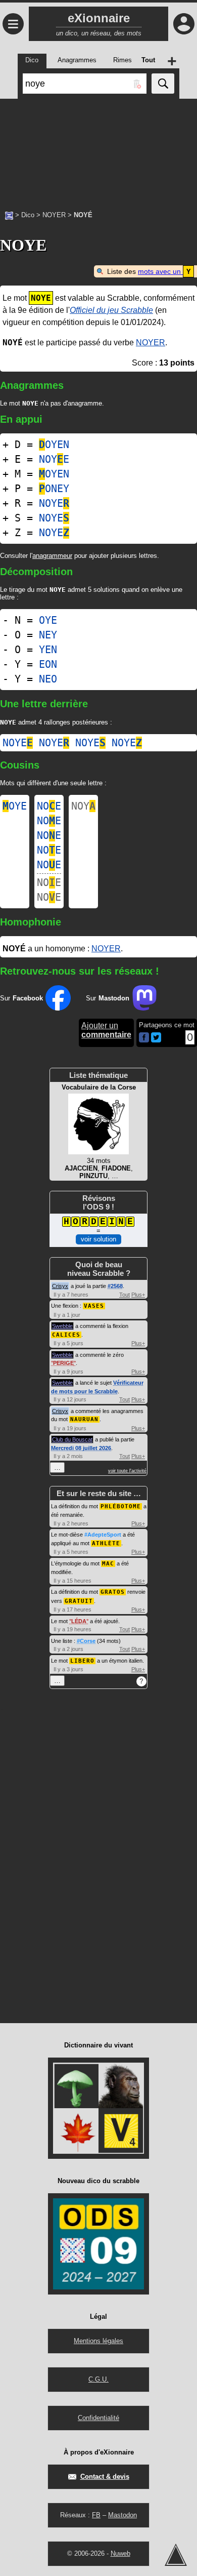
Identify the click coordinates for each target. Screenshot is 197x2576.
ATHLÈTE (106, 1543)
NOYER (54, 215)
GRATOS (113, 1592)
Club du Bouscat (72, 1439)
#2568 (115, 1286)
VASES (94, 1306)
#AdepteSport (103, 1535)
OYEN (54, 445)
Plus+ (138, 1295)
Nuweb (120, 2553)
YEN (48, 650)
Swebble (62, 1326)
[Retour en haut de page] (176, 2555)
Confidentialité (98, 2418)
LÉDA (79, 1621)
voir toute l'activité (127, 1471)
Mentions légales (98, 2341)
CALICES (66, 1335)
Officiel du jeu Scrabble (111, 310)
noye (18, 743)
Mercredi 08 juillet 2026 (81, 1448)
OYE (48, 620)
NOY (83, 806)
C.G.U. (98, 2379)
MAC (108, 1564)
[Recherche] (163, 84)
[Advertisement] (98, 149)
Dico (28, 215)
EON (48, 664)
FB (96, 2515)
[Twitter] (156, 1040)
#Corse (86, 1641)
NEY (48, 635)
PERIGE (63, 1363)
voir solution (98, 1239)
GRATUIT (79, 1601)
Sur (21, 998)
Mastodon (122, 2515)
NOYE (54, 459)
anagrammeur (52, 556)
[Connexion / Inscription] (184, 24)
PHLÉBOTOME (121, 1506)
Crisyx (60, 1286)
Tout (125, 1295)
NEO (48, 679)
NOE (49, 806)
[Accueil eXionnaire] (9, 215)
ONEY (54, 489)
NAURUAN (84, 1419)
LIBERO (82, 1661)
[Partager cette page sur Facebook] (144, 1038)
